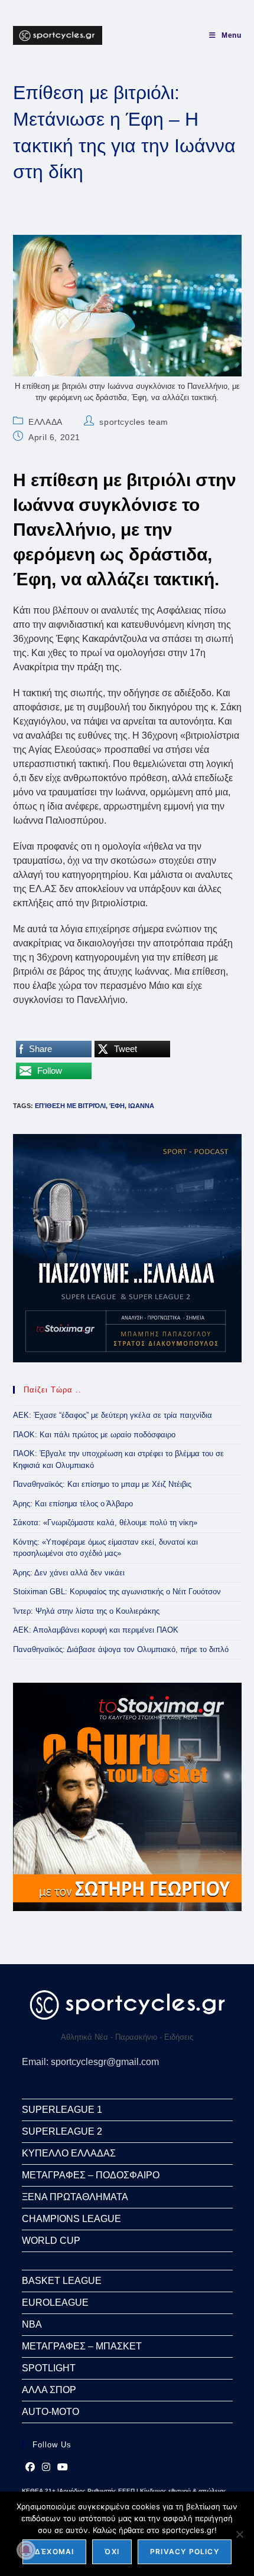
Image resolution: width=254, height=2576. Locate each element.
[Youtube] (63, 2467)
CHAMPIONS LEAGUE (71, 2219)
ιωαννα (141, 1106)
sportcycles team (134, 422)
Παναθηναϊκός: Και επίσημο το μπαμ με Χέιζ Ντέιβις (102, 1484)
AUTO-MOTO (51, 2412)
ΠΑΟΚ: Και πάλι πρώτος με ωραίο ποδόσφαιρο (94, 1435)
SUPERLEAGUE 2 (62, 2131)
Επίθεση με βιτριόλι (70, 1106)
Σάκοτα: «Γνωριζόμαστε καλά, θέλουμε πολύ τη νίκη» (105, 1523)
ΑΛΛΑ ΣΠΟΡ (49, 2390)
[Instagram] (46, 2467)
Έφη (117, 1106)
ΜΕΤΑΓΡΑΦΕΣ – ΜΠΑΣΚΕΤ (82, 2346)
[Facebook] (30, 2467)
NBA (32, 2324)
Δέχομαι (54, 2552)
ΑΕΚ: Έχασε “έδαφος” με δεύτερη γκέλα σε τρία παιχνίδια (113, 1415)
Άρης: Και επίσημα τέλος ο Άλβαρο (73, 1504)
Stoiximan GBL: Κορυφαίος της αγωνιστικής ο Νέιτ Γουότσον (117, 1592)
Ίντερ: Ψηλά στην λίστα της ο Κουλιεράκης (86, 1611)
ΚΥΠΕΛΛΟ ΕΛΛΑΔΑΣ (69, 2153)
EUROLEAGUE (55, 2303)
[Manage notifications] (26, 2550)
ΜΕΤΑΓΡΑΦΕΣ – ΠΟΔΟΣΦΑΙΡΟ (91, 2175)
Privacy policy (185, 2552)
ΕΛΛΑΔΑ (45, 422)
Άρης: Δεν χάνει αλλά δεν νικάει (69, 1573)
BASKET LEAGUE (62, 2281)
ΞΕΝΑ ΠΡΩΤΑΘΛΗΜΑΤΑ (75, 2197)
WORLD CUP (51, 2241)
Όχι (112, 2552)
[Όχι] (239, 2534)
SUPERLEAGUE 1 (62, 2110)
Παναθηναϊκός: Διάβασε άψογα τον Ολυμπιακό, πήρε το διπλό (121, 1649)
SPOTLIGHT (49, 2368)
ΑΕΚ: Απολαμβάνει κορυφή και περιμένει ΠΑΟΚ (96, 1630)
